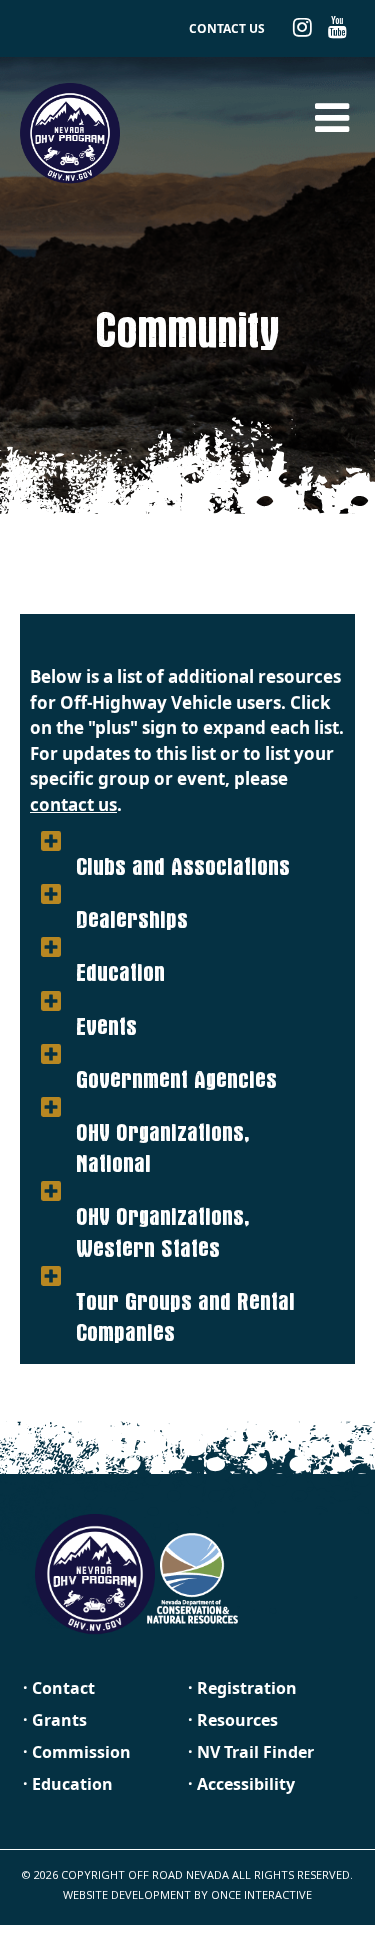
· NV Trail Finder (251, 1752)
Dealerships (132, 895)
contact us (73, 804)
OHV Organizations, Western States (162, 1207)
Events (106, 1002)
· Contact (59, 1688)
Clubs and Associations (183, 842)
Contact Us (227, 28)
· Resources (233, 1720)
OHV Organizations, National (162, 1123)
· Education (68, 1784)
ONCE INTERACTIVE (261, 1894)
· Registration (242, 1688)
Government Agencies (176, 1055)
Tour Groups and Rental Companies (185, 1292)
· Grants (55, 1720)
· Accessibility (241, 1784)
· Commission (77, 1752)
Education (120, 948)
